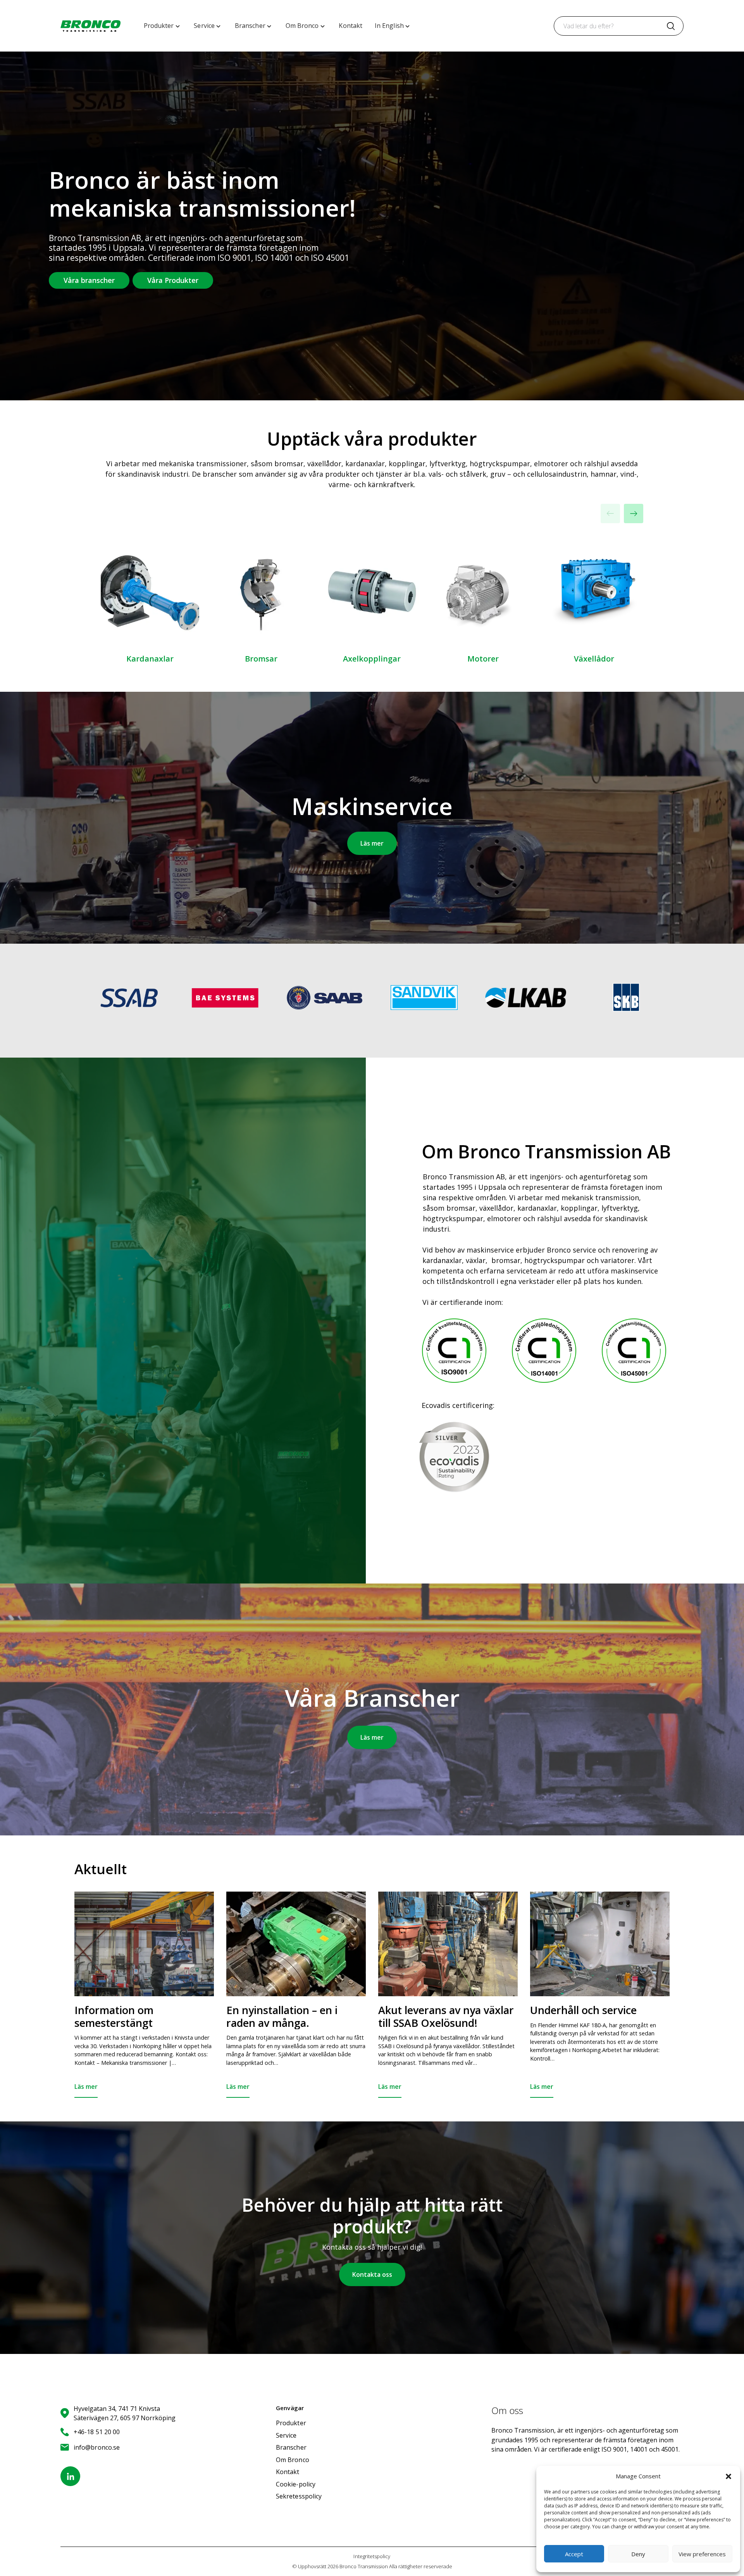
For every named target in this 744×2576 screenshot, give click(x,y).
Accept (574, 2554)
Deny (638, 2554)
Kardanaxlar (150, 659)
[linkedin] (70, 2476)
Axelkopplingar (372, 659)
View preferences (702, 2554)
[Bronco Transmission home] (90, 26)
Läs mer (372, 843)
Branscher (291, 2447)
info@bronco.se (97, 2447)
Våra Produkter (173, 280)
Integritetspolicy (372, 2556)
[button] (728, 2476)
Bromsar (261, 659)
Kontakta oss (372, 2274)
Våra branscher (89, 280)
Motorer (483, 659)
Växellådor (594, 659)
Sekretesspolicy (299, 2496)
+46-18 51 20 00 (97, 2432)
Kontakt (288, 2472)
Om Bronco (293, 2460)
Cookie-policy (296, 2484)
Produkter (291, 2423)
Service (286, 2435)
